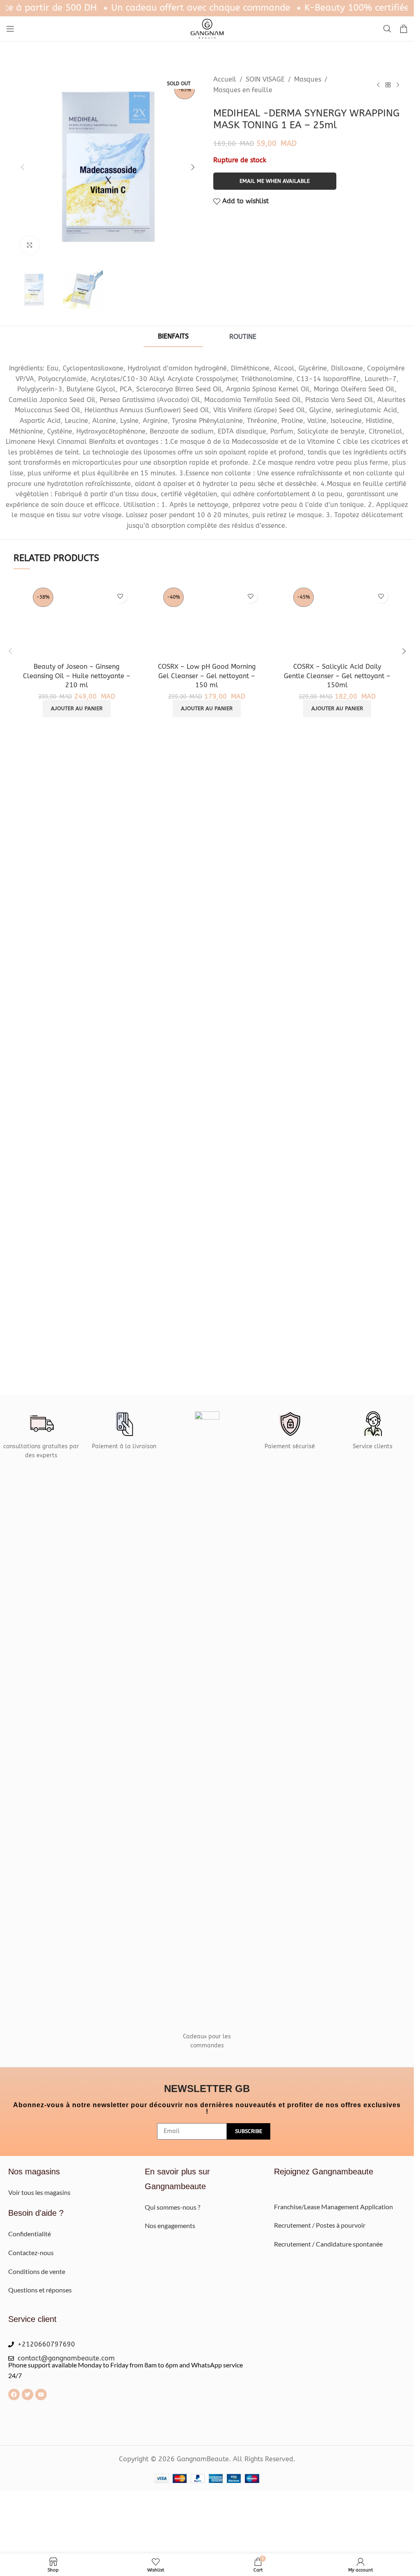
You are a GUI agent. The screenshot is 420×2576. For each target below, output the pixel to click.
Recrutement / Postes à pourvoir (320, 2225)
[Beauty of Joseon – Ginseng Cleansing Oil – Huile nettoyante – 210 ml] (77, 622)
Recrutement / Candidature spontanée (328, 2244)
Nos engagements (170, 2225)
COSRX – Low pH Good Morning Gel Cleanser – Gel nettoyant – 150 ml (207, 676)
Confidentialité (30, 2234)
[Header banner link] (207, 8)
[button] (23, 167)
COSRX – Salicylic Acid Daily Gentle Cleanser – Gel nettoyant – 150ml (337, 676)
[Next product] (398, 85)
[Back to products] (388, 85)
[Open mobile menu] (10, 29)
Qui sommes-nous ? (173, 2207)
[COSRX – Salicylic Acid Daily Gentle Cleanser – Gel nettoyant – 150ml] (337, 622)
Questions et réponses (40, 2290)
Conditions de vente (37, 2271)
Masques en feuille (243, 90)
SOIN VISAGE (265, 79)
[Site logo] (207, 28)
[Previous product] (378, 85)
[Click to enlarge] (30, 245)
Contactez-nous (31, 2252)
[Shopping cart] (404, 29)
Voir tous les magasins (39, 2192)
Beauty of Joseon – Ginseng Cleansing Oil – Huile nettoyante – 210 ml (77, 676)
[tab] (173, 337)
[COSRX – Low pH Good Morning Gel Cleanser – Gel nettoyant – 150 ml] (207, 622)
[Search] (387, 29)
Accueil (225, 79)
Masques (308, 79)
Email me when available (275, 181)
